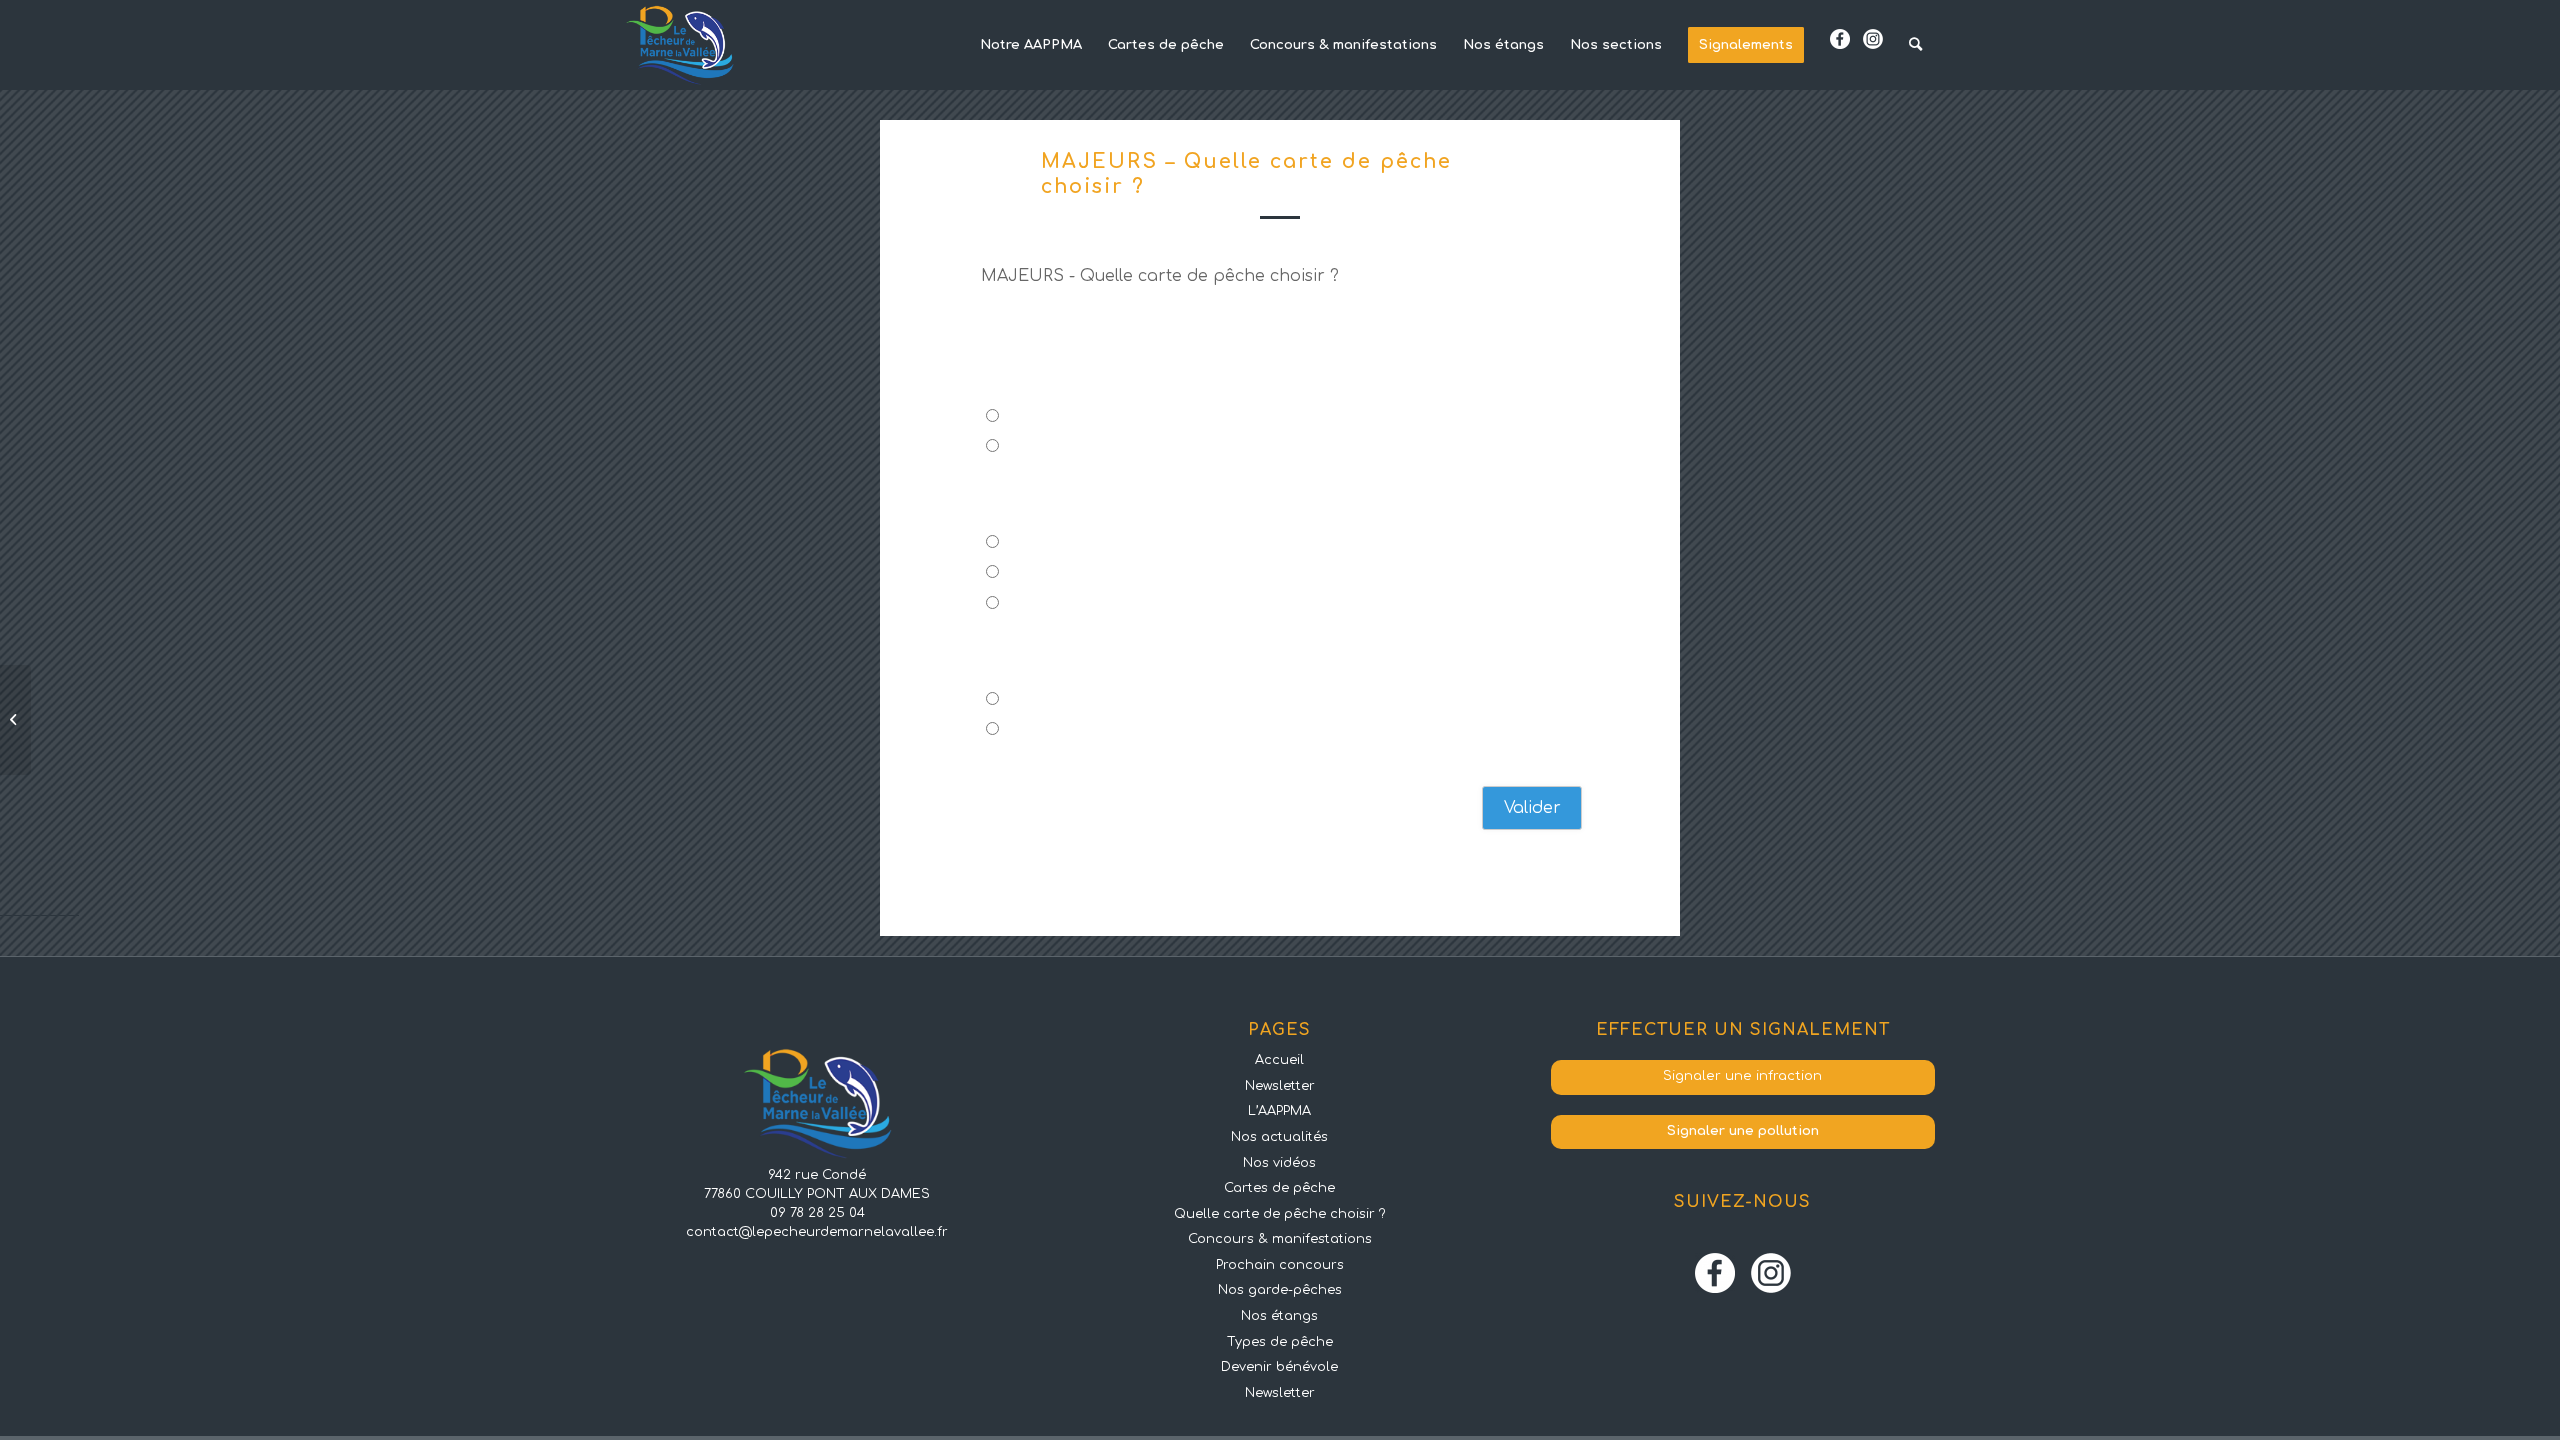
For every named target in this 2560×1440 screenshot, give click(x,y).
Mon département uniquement (1119, 700)
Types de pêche (1280, 1342)
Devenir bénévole (1279, 1367)
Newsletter (1280, 1086)
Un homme (1048, 417)
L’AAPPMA (1279, 1111)
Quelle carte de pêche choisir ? (1279, 1214)
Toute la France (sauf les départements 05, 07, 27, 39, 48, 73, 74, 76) (1244, 730)
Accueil (1279, 1060)
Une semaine (1057, 573)
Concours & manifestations (1280, 1239)
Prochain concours (1280, 1265)
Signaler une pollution (1743, 1131)
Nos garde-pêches (1280, 1290)
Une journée (1054, 543)
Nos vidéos (1279, 1163)
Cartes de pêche (1279, 1188)
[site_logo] (679, 45)
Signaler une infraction (1742, 1076)
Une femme (1051, 447)
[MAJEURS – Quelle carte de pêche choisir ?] (15, 720)
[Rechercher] (1915, 45)
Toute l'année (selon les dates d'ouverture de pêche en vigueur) (1236, 604)
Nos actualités (1279, 1137)
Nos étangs (1279, 1316)
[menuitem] (1031, 45)
